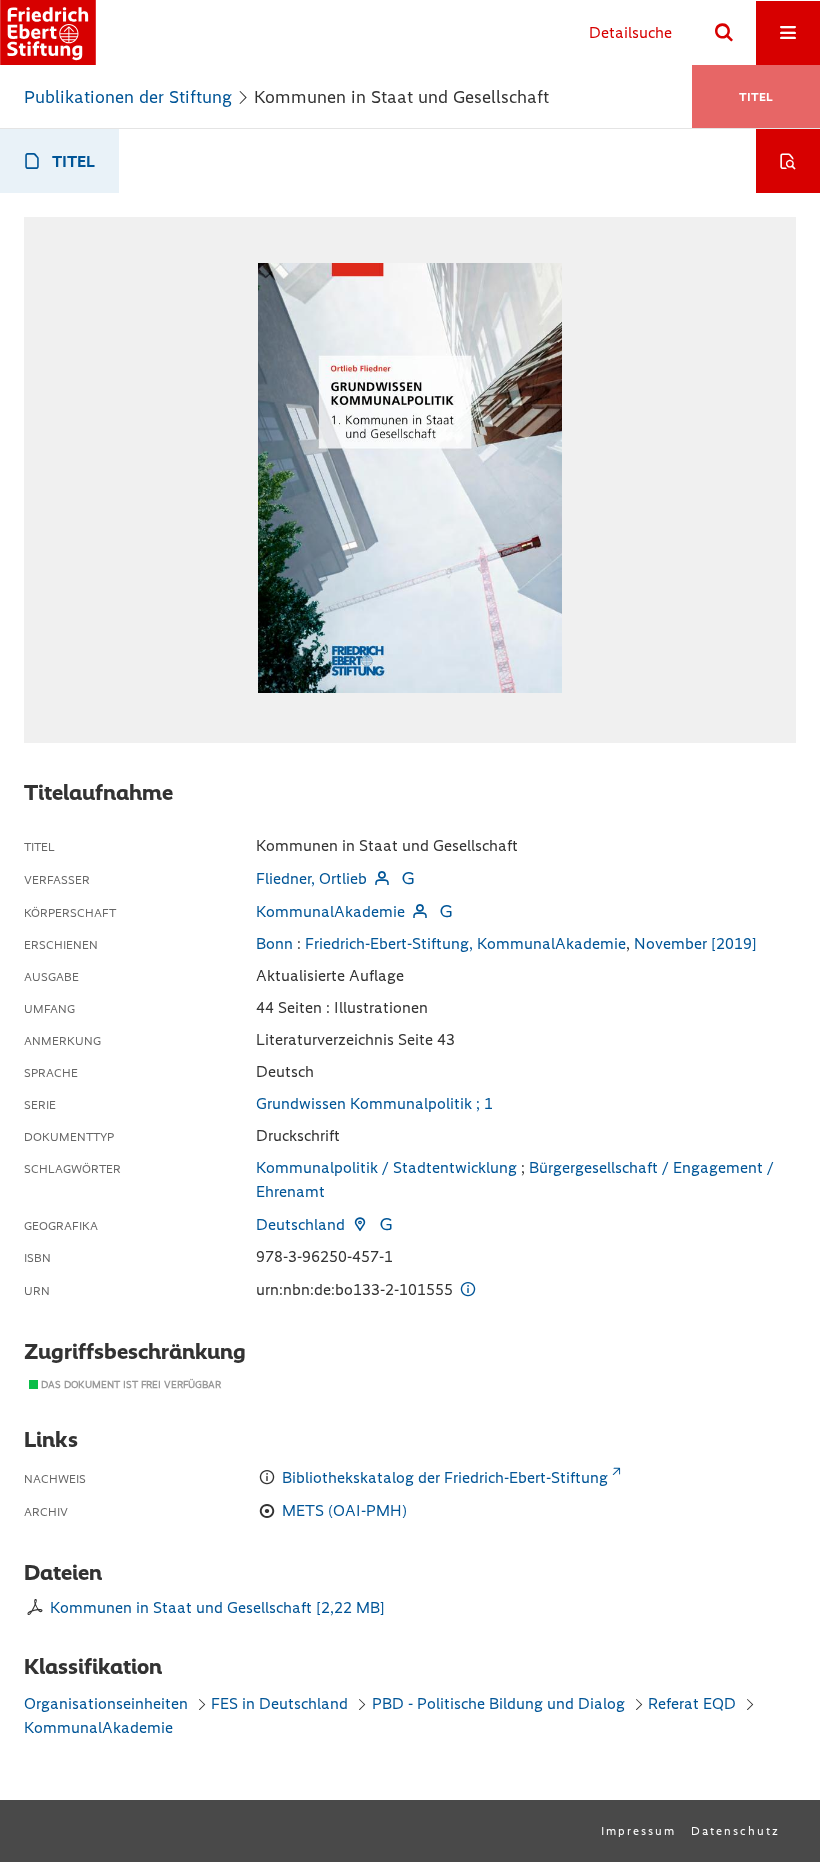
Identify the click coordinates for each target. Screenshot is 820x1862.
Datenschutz (735, 1831)
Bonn (274, 943)
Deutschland (300, 1224)
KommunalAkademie (330, 911)
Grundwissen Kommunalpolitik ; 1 (374, 1103)
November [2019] (695, 943)
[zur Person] (382, 878)
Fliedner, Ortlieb (311, 878)
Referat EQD (692, 1703)
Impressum (638, 1831)
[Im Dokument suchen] (788, 161)
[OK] (724, 33)
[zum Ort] (360, 1224)
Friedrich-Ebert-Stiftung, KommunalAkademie (465, 943)
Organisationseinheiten (106, 1703)
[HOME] (48, 32)
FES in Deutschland (279, 1703)
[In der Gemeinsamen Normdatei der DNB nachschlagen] (408, 878)
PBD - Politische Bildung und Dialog (498, 1703)
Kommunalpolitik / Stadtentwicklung (386, 1167)
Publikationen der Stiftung (128, 97)
